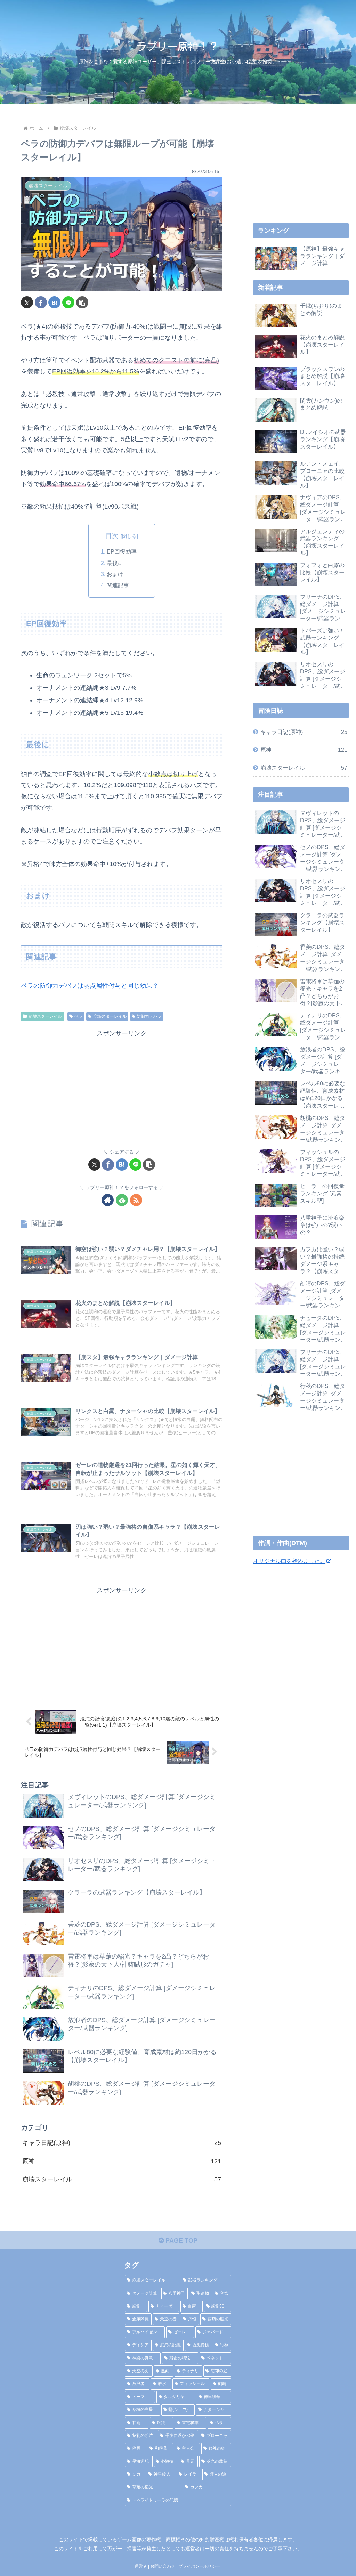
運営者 (141, 2566)
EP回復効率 (122, 551)
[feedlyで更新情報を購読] (122, 1200)
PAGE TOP (181, 2240)
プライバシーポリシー (199, 2566)
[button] (82, 302)
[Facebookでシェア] (41, 302)
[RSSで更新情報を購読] (136, 1200)
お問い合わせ (163, 2566)
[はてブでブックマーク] (54, 302)
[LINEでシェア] (68, 302)
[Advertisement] (122, 1088)
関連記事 (118, 585)
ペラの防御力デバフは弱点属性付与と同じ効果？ (90, 986)
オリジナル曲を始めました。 (289, 1561)
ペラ (79, 1016)
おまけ (115, 574)
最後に (115, 563)
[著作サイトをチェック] (108, 1200)
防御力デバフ (149, 1016)
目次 (112, 536)
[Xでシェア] (27, 302)
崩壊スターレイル (45, 1016)
